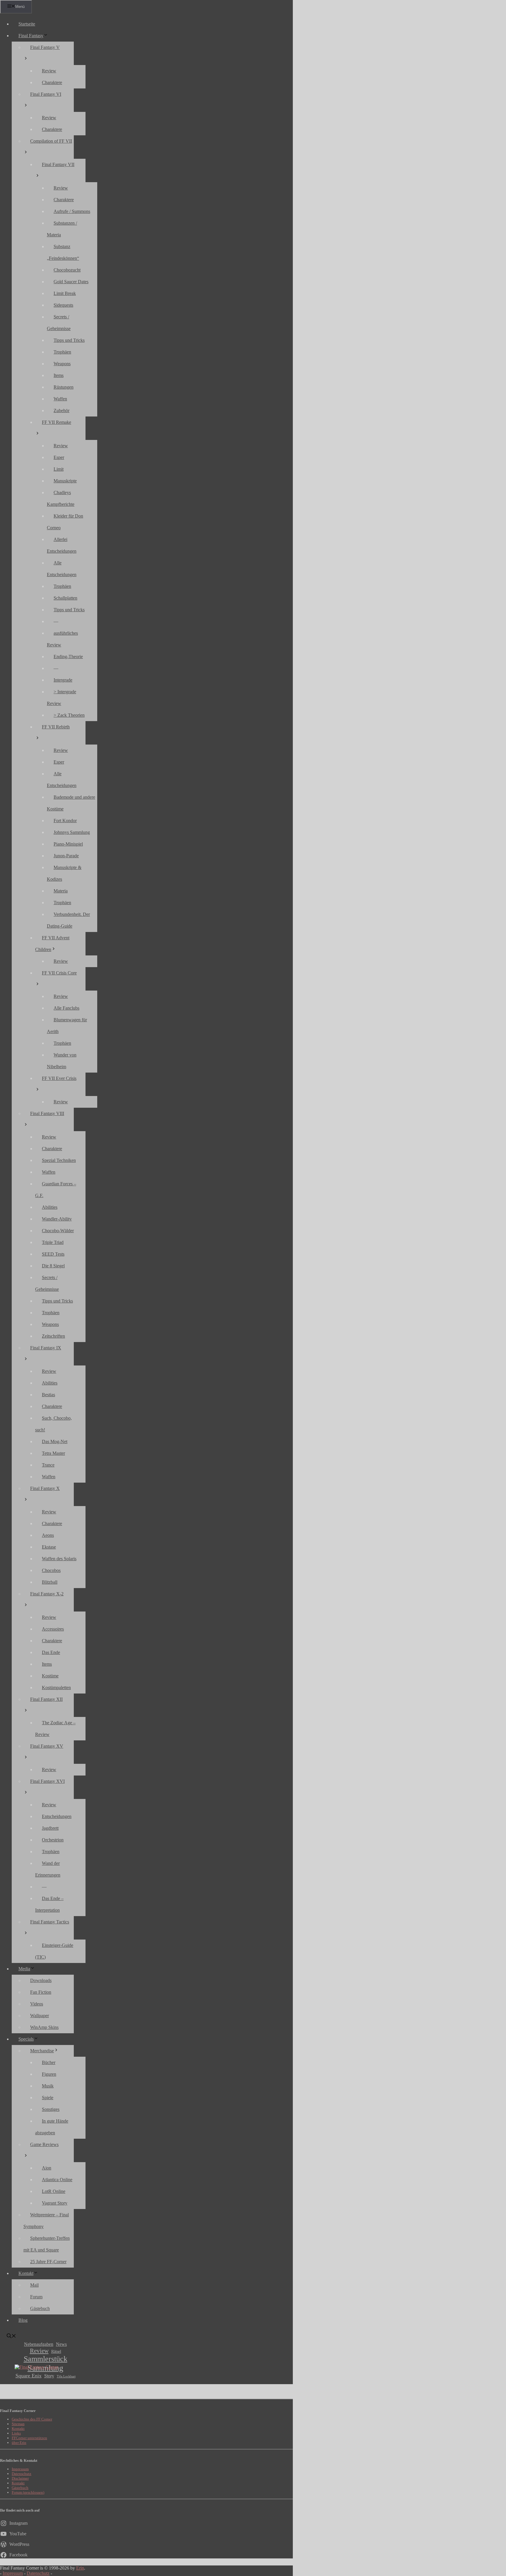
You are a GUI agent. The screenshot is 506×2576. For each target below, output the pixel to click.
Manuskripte (65, 481)
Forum (36, 2297)
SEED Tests (53, 1254)
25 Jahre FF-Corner (48, 2262)
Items (59, 375)
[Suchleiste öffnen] (11, 2337)
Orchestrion (53, 1840)
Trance (48, 1465)
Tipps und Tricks (69, 340)
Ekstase (49, 1547)
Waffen (60, 399)
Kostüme (50, 1676)
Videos (37, 2004)
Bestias (48, 1395)
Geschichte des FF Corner (32, 2419)
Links (16, 2433)
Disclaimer (20, 2478)
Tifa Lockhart (66, 2376)
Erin (80, 2568)
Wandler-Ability (57, 1219)
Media (24, 1969)
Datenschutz (22, 2474)
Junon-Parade (66, 856)
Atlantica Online (57, 2180)
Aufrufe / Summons (72, 211)
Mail (34, 2285)
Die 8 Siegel (53, 1266)
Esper (59, 457)
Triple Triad (53, 1242)
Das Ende (51, 1652)
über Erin (19, 2443)
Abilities (50, 1207)
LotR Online (54, 2191)
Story (49, 2376)
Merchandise (42, 2051)
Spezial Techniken (59, 1160)
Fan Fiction (41, 1992)
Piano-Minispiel (68, 844)
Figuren (49, 2074)
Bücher (49, 2062)
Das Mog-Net (55, 1441)
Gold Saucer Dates (71, 282)
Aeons (48, 1535)
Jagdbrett (50, 1828)
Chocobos (51, 1570)
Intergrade (63, 680)
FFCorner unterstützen (29, 2438)
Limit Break (65, 293)
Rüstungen (64, 387)
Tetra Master (53, 1453)
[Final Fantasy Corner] (36, 2367)
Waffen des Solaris (59, 1559)
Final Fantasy (31, 36)
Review (49, 71)
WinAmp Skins (44, 2027)
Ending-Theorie (68, 657)
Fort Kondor (65, 821)
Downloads (41, 1980)
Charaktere (52, 82)
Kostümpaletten (56, 1688)
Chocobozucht (67, 270)
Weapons (62, 364)
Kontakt (26, 2273)
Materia (61, 891)
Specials (26, 2039)
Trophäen (62, 352)
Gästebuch (40, 2308)
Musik (48, 2086)
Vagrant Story (55, 2203)
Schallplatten (65, 598)
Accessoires (53, 1629)
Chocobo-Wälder (58, 1231)
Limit (59, 469)
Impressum (20, 2469)
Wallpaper (40, 2016)
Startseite (27, 24)
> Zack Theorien (69, 715)
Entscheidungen (57, 1816)
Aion (47, 2168)
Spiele (48, 2098)
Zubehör (61, 410)
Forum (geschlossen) (28, 2492)
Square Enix (29, 2376)
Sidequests (63, 305)
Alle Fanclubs (66, 1008)
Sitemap (18, 2424)
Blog (23, 2320)
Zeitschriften (53, 1336)
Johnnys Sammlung (72, 832)
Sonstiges (51, 2109)
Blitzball (50, 1582)
